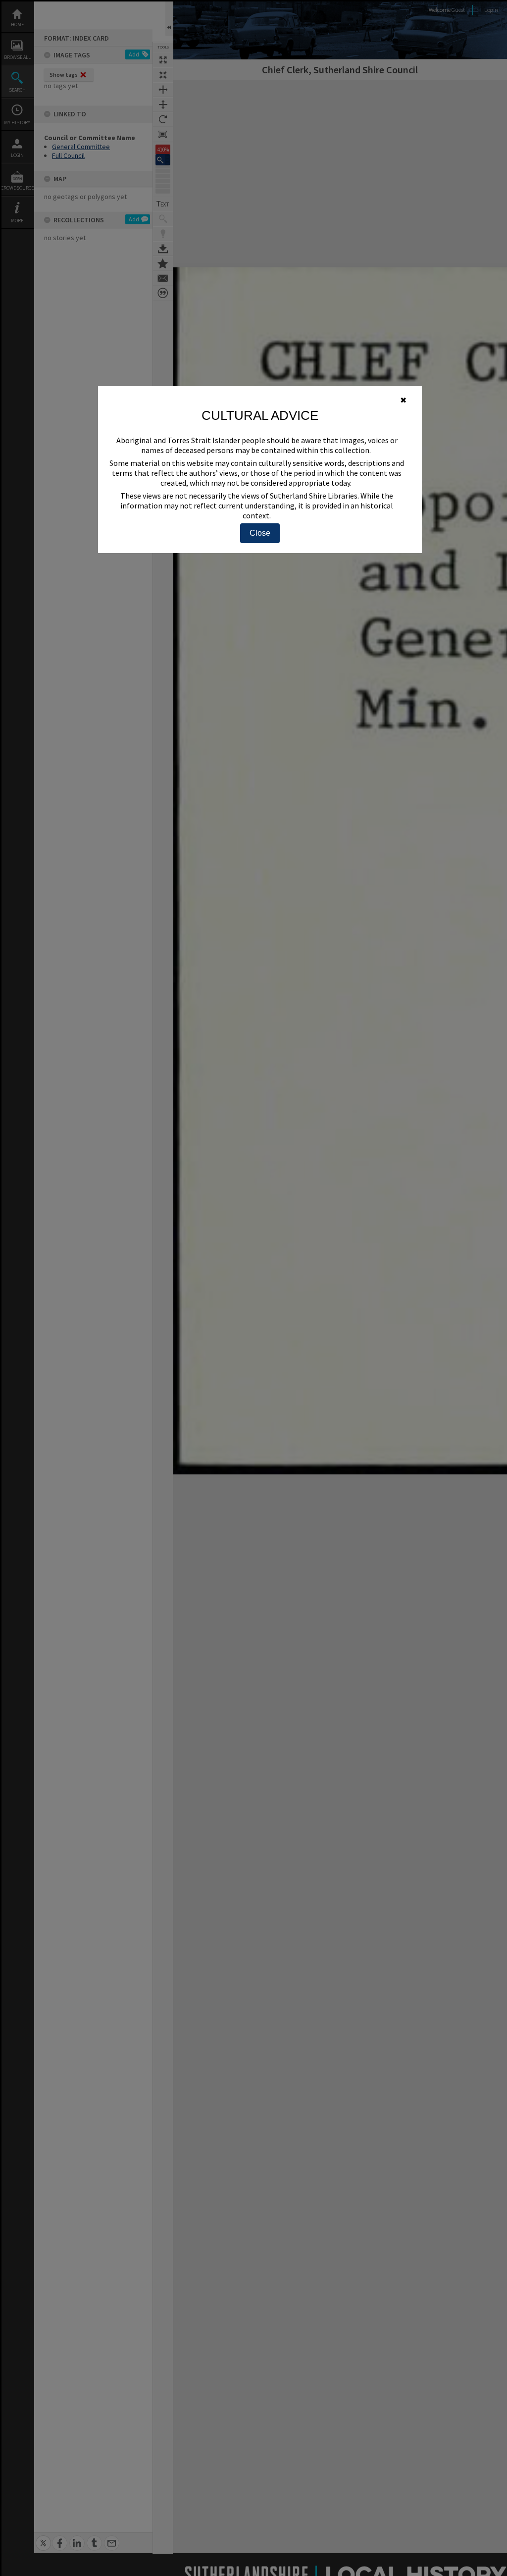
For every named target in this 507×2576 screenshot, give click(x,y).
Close (260, 533)
